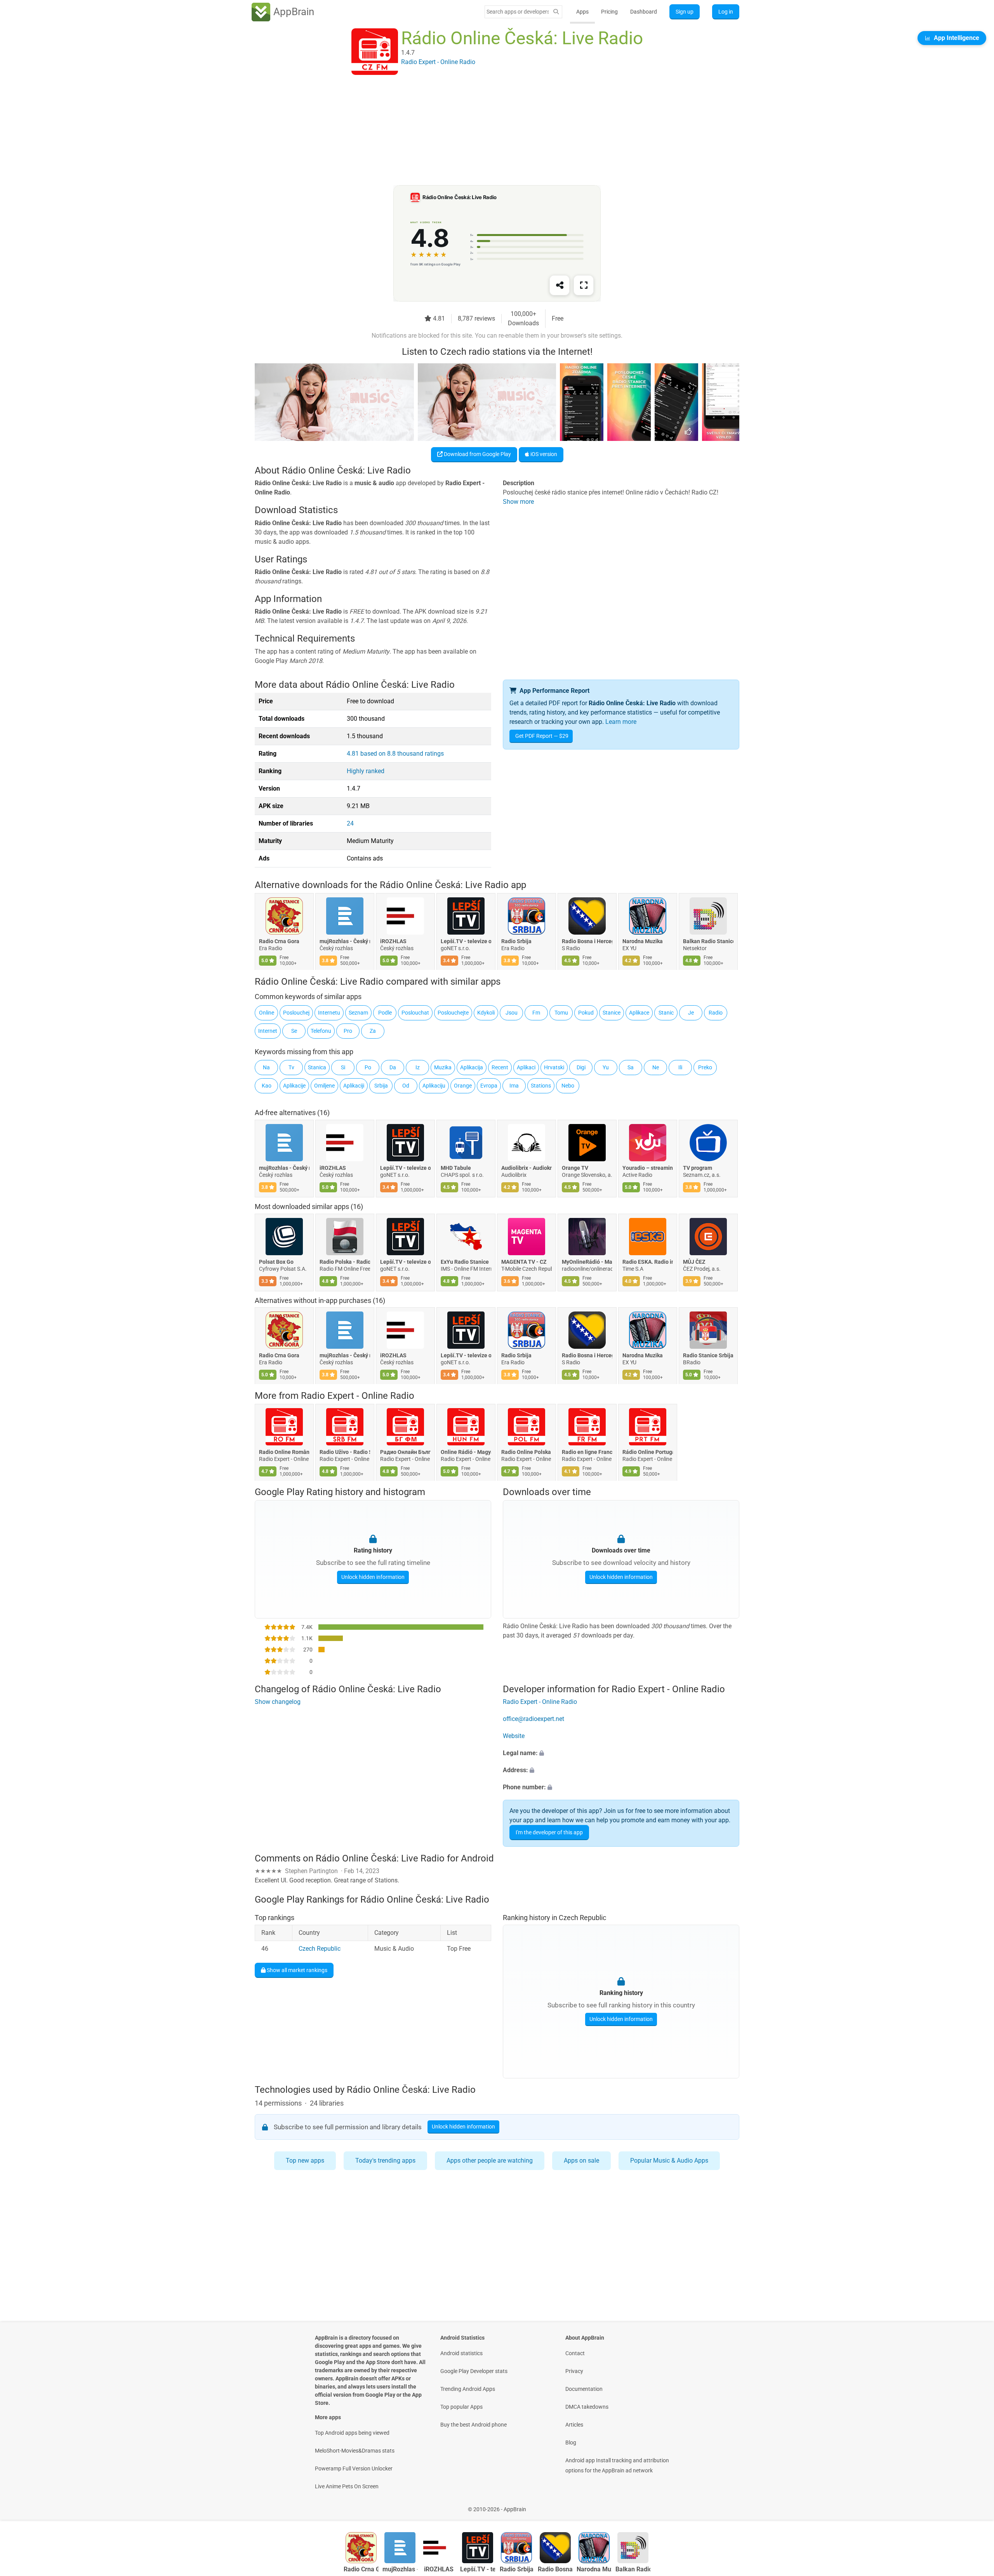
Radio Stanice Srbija (708, 1356)
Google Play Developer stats (474, 2371)
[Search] (556, 12)
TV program (698, 1168)
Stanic (666, 1013)
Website (514, 1736)
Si (343, 1067)
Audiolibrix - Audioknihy (527, 1168)
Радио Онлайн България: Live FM (405, 1452)
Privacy (574, 2371)
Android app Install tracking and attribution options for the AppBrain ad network (617, 2465)
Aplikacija (472, 1067)
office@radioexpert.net (533, 1719)
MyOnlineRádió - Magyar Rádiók (587, 1262)
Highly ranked (366, 771)
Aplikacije (294, 1086)
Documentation (584, 2389)
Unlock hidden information (373, 1577)
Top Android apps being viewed (352, 2433)
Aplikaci (526, 1067)
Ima (514, 1086)
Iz (418, 1067)
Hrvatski (554, 1067)
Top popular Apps (461, 2407)
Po (368, 1067)
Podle (385, 1013)
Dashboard (644, 12)
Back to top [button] (975, 2505)
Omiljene (324, 1086)
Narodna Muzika (643, 942)
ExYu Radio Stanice (465, 1262)
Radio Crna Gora (279, 942)
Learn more (621, 722)
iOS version (543, 454)
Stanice (612, 1013)
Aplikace (639, 1013)
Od (406, 1086)
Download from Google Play (477, 454)
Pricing (609, 12)
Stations (541, 1086)
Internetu (329, 1013)
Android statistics (461, 2353)
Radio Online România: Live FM (284, 1452)
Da (393, 1067)
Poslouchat (415, 1013)
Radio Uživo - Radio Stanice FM (345, 1452)
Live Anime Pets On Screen (347, 2486)
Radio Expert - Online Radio (358, 1396)
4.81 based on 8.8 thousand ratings (395, 754)
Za (373, 1031)
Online (267, 1013)
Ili (680, 1067)
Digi (581, 1067)
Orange (463, 1086)
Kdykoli (486, 1013)
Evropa (489, 1086)
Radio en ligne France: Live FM (587, 1452)
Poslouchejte (453, 1013)
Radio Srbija (516, 942)
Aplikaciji (354, 1086)
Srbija (381, 1086)
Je (691, 1013)
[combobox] (518, 12)
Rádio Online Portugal (648, 1452)
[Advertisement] (488, 131)
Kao (267, 1086)
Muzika (443, 1067)
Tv (291, 1067)
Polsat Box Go (276, 1262)
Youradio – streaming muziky (648, 1168)
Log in (726, 12)
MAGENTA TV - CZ (524, 1262)
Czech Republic (320, 1949)
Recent (500, 1067)
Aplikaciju (434, 1086)
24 (350, 823)
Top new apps (305, 2161)
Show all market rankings (296, 1970)
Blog (571, 2442)
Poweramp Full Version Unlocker (354, 2468)
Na (266, 1067)
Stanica (317, 1067)
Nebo (568, 1086)
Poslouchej (296, 1013)
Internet (268, 1031)
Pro (348, 1031)
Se (294, 1031)
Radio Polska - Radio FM (345, 1262)
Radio (716, 1013)
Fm (536, 1013)
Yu (606, 1067)
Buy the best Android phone (474, 2425)
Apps (582, 12)
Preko (705, 1067)
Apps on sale (581, 2161)
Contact (575, 2353)
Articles (574, 2425)
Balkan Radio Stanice (708, 942)
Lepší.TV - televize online (466, 942)
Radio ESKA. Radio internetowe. (648, 1262)
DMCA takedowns (587, 2407)
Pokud (586, 1013)
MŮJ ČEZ (694, 1262)
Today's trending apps (385, 2161)
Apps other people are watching (490, 2161)
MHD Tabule (456, 1168)
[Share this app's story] (560, 285)
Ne (656, 1067)
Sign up (685, 12)
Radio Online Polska (526, 1452)
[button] (621, 1754)
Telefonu (321, 1031)
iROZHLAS (393, 942)
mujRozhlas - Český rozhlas (345, 942)
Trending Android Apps (468, 2389)
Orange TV (575, 1168)
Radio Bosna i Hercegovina (587, 942)
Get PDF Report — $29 (542, 736)
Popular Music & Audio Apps (669, 2161)
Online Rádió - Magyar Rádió (466, 1452)
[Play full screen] (584, 285)
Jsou (512, 1013)
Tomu (561, 1013)
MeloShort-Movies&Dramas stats (355, 2451)
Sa (631, 1067)
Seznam (358, 1013)
